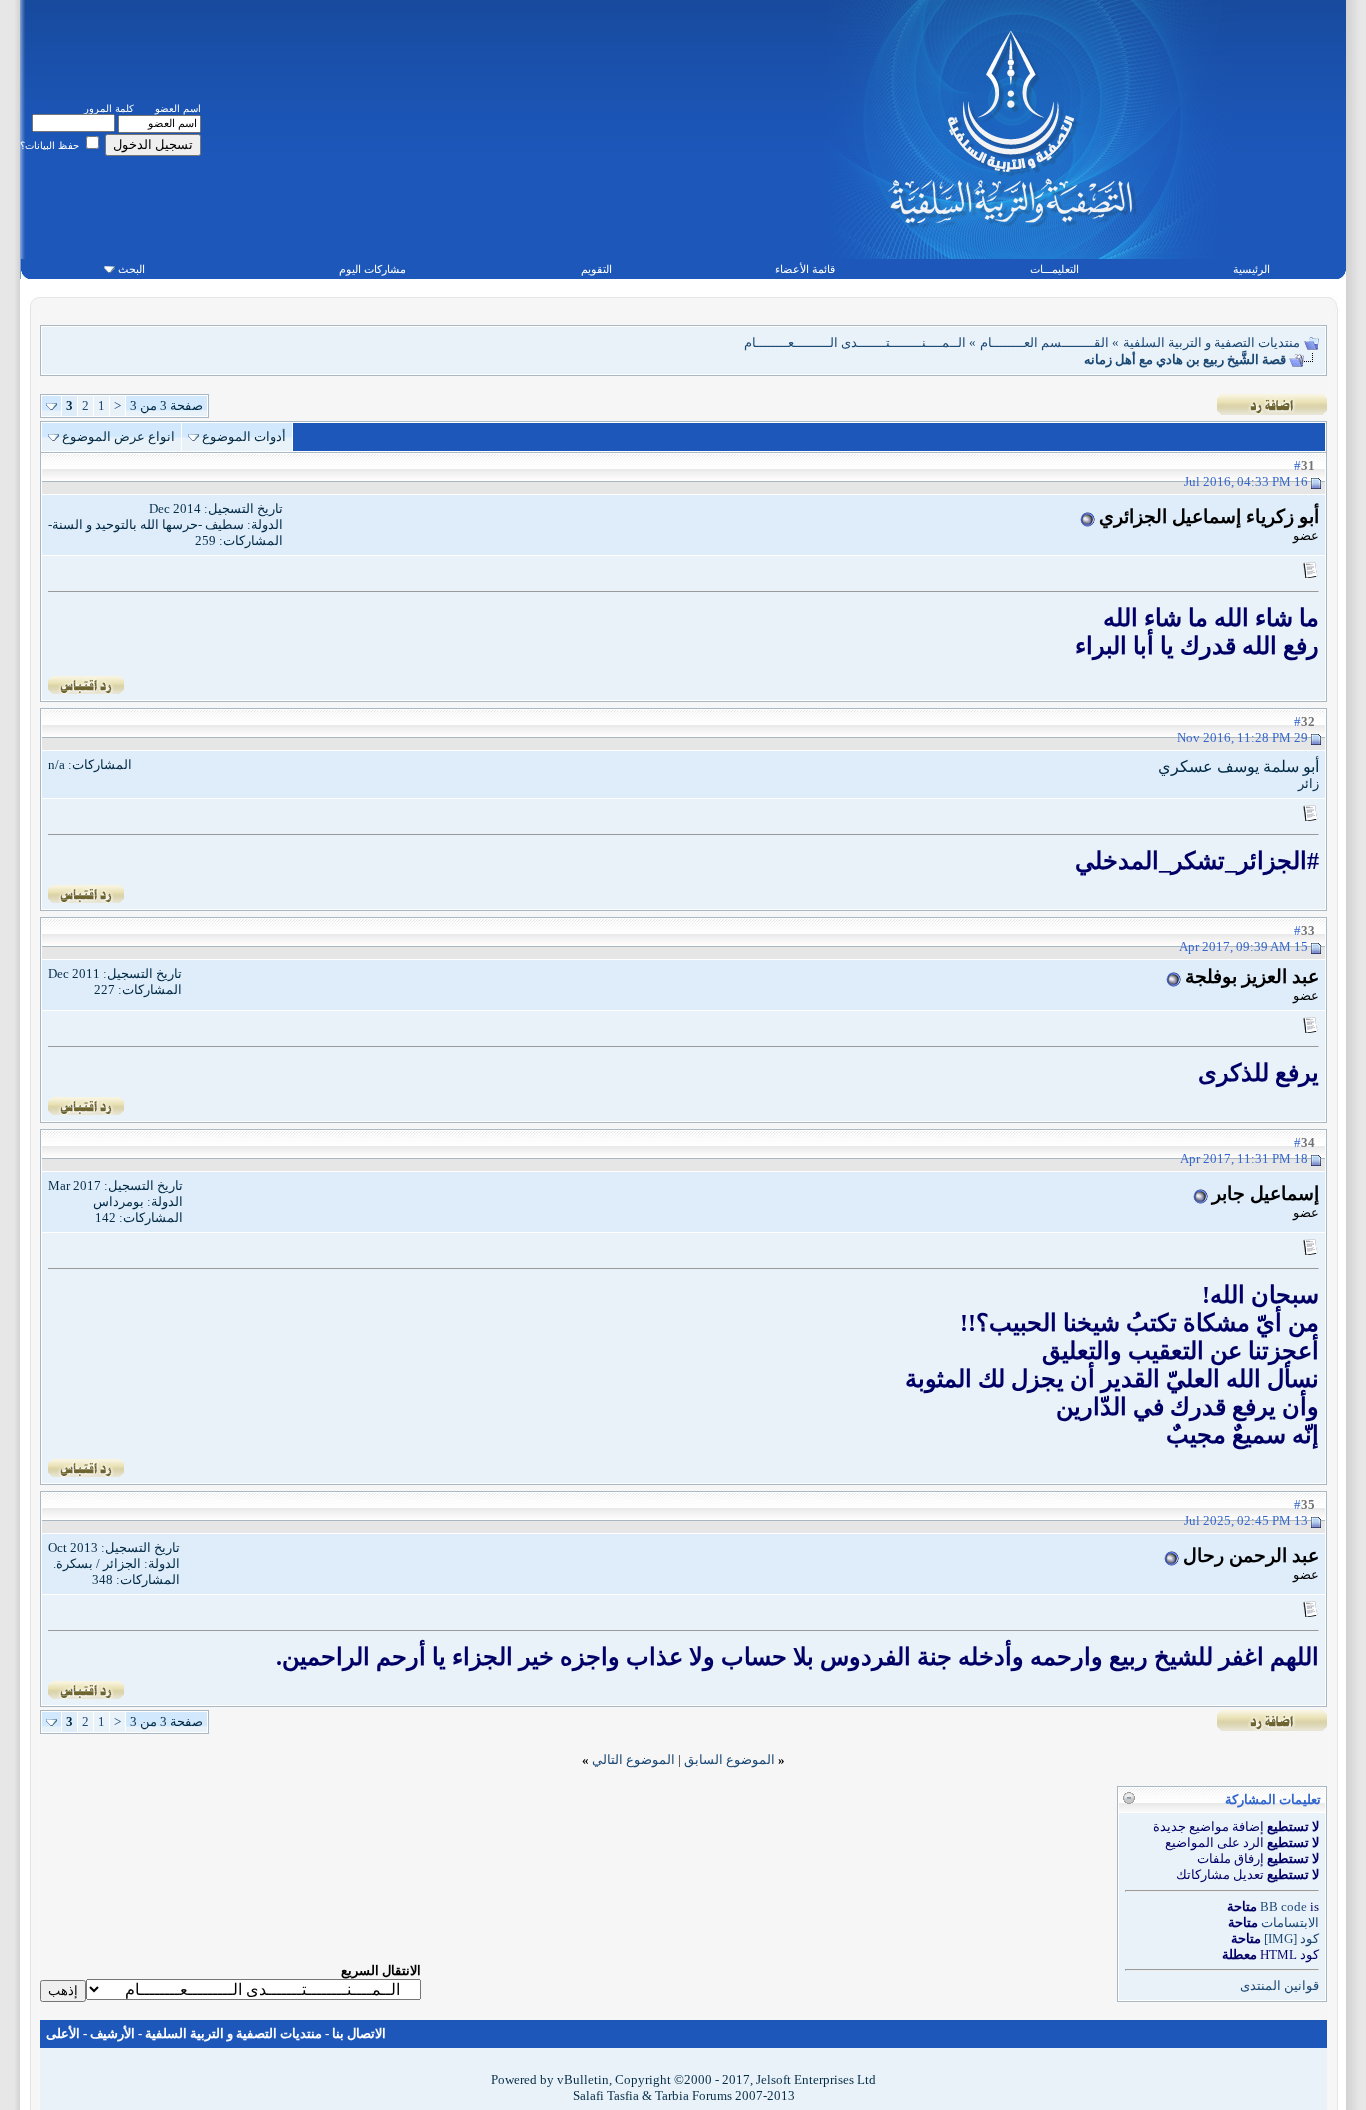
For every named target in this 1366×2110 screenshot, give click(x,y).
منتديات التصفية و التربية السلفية (1211, 342)
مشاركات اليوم (372, 269)
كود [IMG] (1291, 1938)
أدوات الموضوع (244, 436)
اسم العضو (178, 108)
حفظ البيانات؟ (51, 145)
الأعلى (63, 2033)
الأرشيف (112, 2033)
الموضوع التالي (633, 1759)
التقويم (596, 269)
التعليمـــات (1054, 269)
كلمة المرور (109, 108)
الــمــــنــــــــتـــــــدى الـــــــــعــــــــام (855, 342)
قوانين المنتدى (1279, 1985)
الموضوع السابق (729, 1759)
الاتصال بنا (359, 2033)
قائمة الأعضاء (805, 269)
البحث (131, 269)
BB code (1283, 1906)
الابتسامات (1290, 1922)
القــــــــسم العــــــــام (1044, 342)
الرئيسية (1251, 269)
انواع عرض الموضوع (118, 436)
